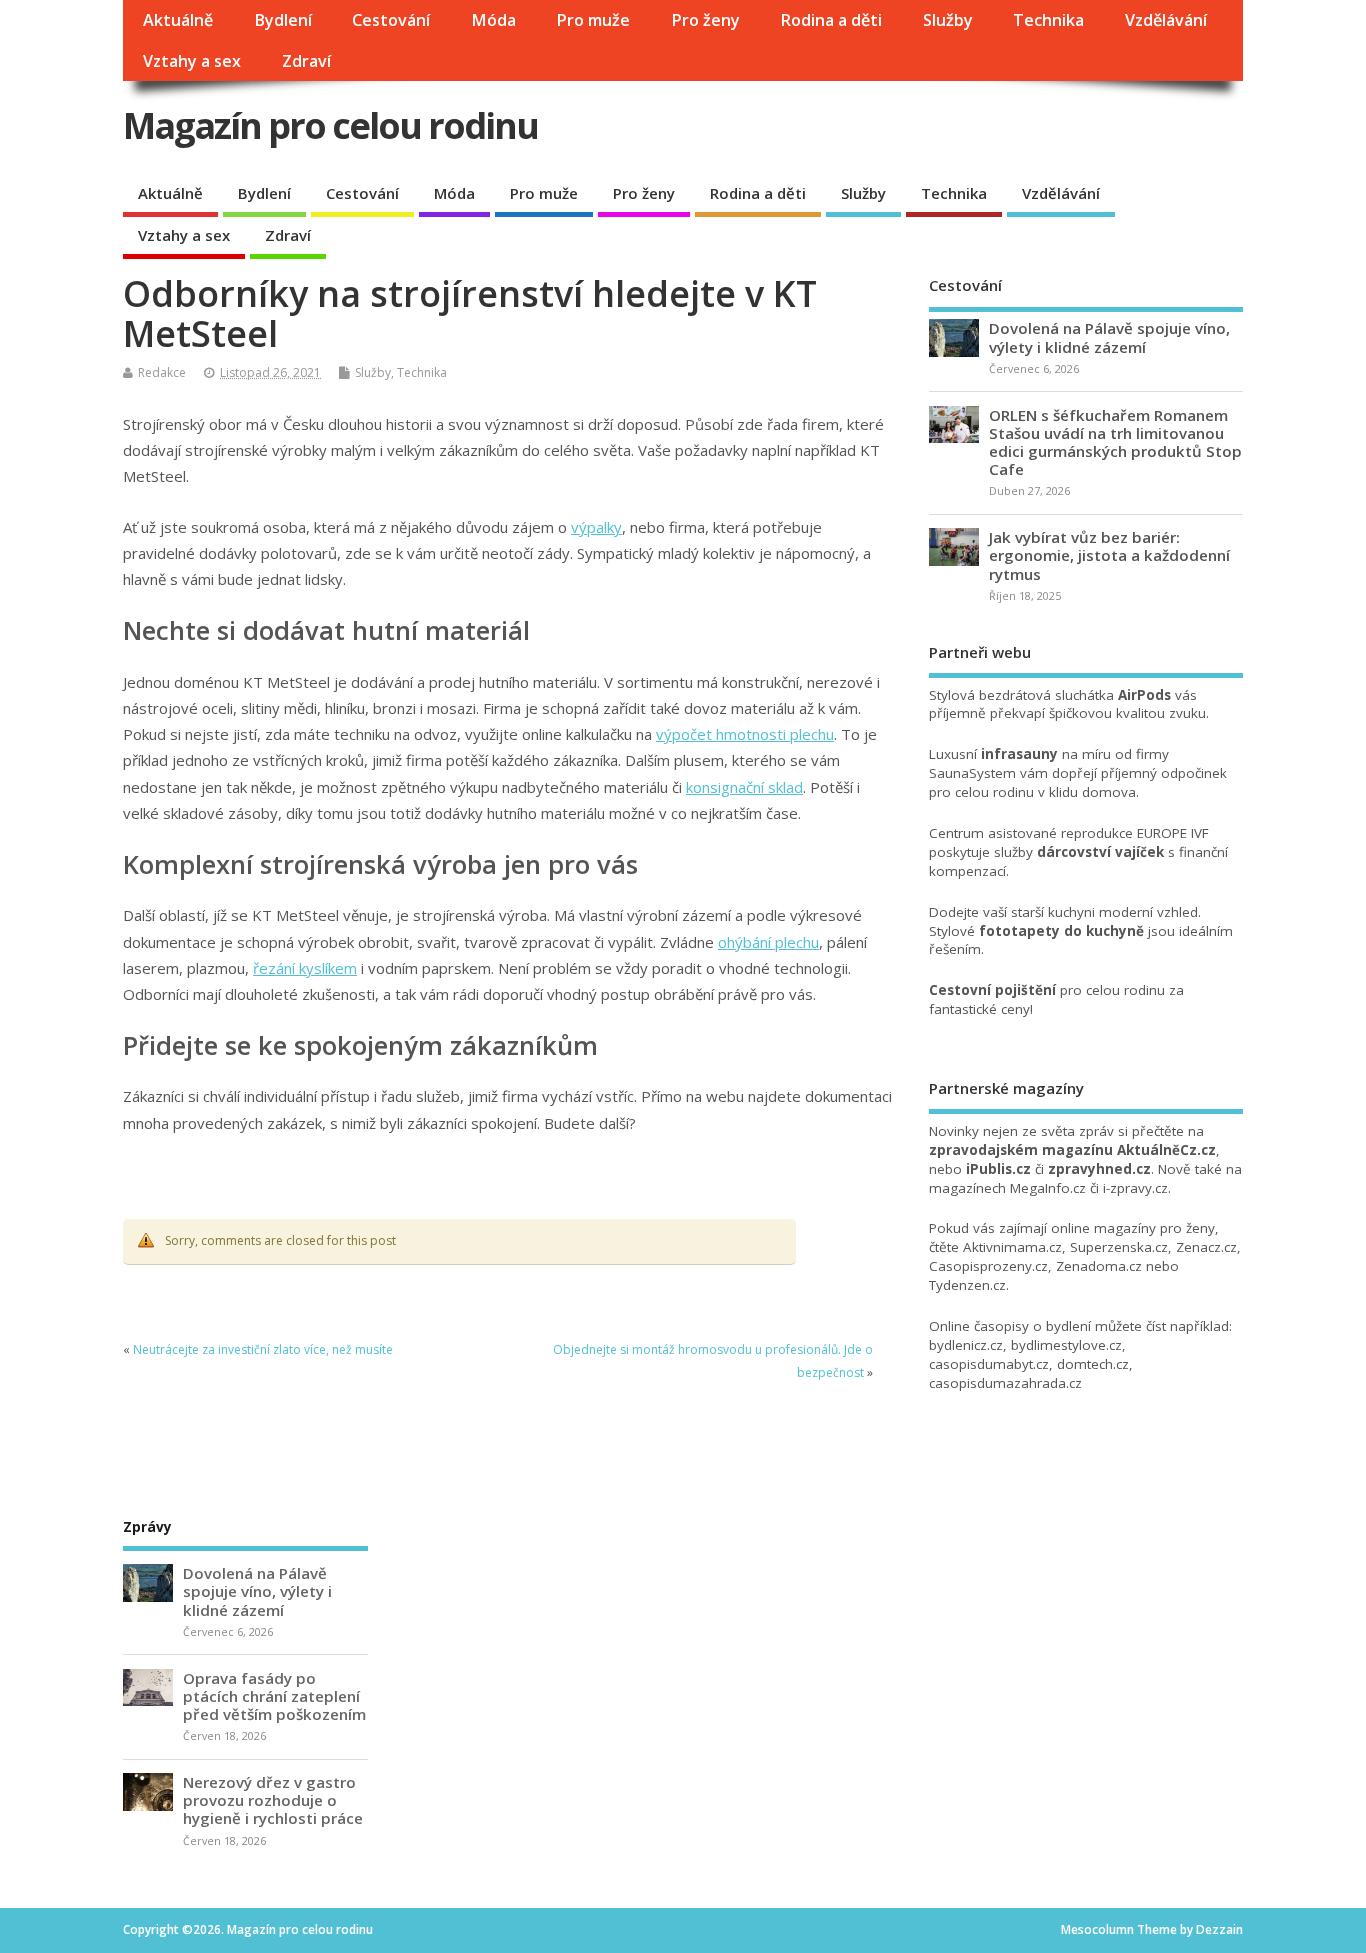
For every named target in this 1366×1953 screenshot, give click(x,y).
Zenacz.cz (1206, 1247)
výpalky (596, 527)
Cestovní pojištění (992, 990)
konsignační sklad (744, 787)
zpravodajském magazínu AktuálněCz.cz (1072, 1150)
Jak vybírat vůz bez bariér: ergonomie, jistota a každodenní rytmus (1109, 555)
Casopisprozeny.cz (988, 1266)
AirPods (1144, 695)
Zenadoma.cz (1099, 1266)
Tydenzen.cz (967, 1285)
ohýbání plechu (768, 942)
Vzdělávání (1166, 20)
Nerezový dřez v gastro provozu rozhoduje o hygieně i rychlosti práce (273, 1800)
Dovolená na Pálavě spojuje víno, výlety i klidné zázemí (1109, 337)
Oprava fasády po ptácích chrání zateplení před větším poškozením (274, 1696)
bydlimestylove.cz (1066, 1345)
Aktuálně (178, 20)
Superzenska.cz (1119, 1247)
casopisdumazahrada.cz (1005, 1383)
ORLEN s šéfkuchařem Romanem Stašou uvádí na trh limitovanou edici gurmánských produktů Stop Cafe (1115, 442)
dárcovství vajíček (1100, 852)
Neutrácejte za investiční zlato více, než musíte (263, 1349)
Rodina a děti (831, 20)
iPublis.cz (998, 1169)
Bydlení (283, 20)
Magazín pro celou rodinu (330, 125)
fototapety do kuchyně (1061, 931)
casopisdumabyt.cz (989, 1364)
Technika (1048, 20)
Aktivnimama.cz (1012, 1247)
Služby (948, 20)
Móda (493, 20)
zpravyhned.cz (1099, 1169)
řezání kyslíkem (305, 968)
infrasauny (1019, 754)
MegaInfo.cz (1048, 1188)
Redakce (162, 372)
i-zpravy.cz (1135, 1188)
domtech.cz (1093, 1364)
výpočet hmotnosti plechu (745, 734)
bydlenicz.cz (966, 1345)
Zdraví (306, 61)
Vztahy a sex (192, 61)
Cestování (391, 20)
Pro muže (593, 20)
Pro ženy (705, 20)
